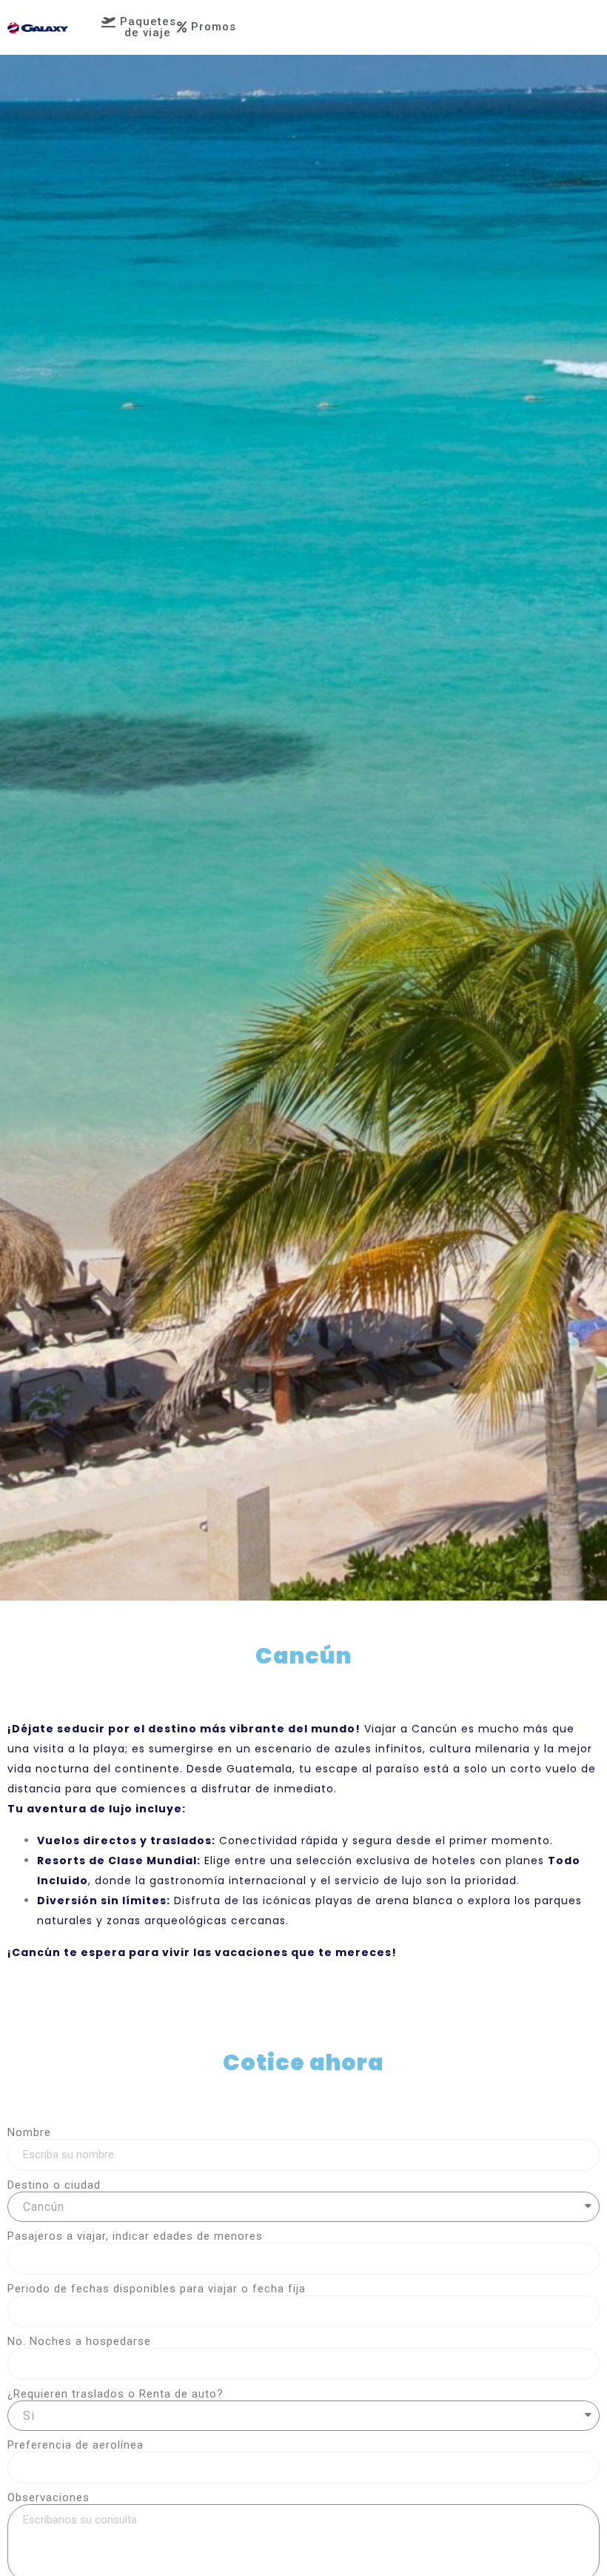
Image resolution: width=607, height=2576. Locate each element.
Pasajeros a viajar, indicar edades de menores (135, 2236)
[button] (139, 27)
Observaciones (48, 2497)
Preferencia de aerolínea (76, 2445)
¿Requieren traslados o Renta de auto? (115, 2394)
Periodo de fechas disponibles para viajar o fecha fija (157, 2289)
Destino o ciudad (54, 2185)
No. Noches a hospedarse (79, 2341)
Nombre (29, 2132)
